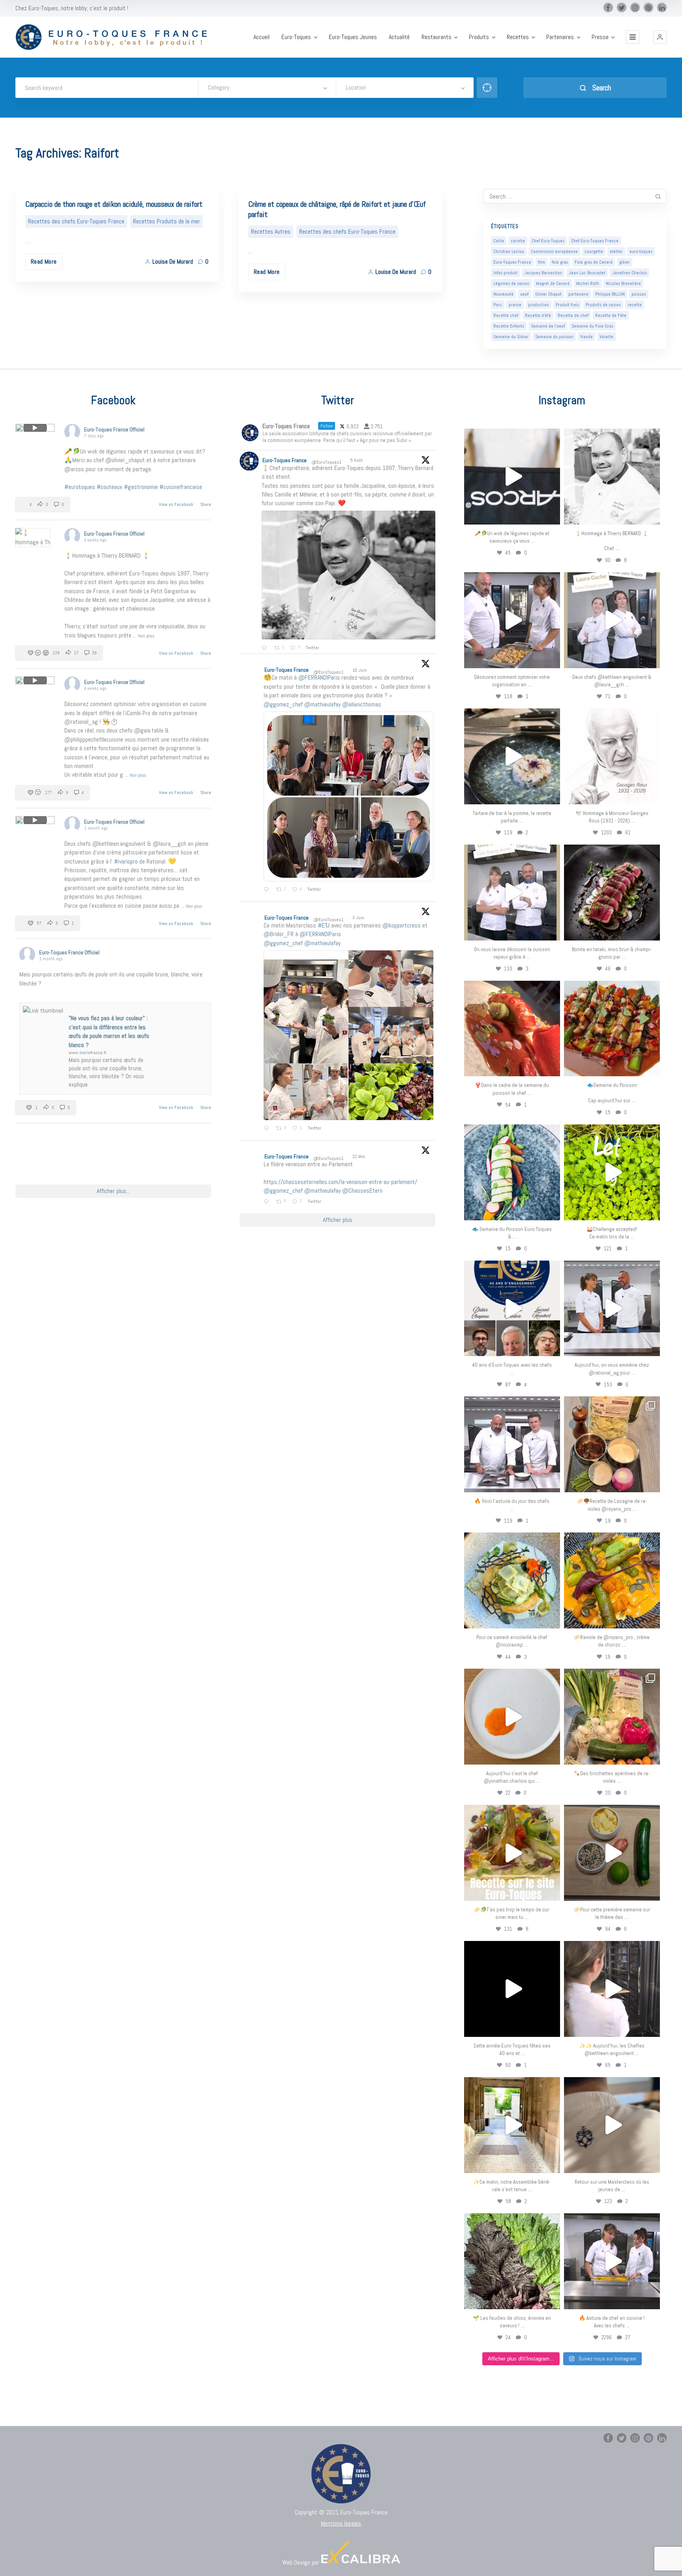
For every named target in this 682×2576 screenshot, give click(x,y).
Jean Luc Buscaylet (587, 273)
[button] (660, 37)
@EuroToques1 (326, 462)
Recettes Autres (271, 231)
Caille (499, 241)
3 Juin (359, 918)
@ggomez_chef (283, 704)
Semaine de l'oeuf (548, 326)
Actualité (399, 37)
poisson (639, 294)
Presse (600, 37)
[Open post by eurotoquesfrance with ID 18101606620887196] (512, 893)
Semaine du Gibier (511, 337)
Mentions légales (341, 2523)
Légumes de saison (511, 283)
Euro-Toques (296, 37)
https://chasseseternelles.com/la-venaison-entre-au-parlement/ (340, 1182)
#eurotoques (80, 487)
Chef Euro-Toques (548, 241)
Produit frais (567, 305)
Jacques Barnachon (543, 273)
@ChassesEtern (362, 1191)
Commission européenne (554, 251)
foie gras (560, 262)
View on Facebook (177, 504)
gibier (625, 262)
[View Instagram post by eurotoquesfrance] (552, 515)
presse (515, 305)
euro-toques (641, 251)
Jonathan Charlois (630, 273)
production (539, 305)
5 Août (357, 460)
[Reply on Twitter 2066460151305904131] (268, 890)
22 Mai (359, 1156)
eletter (616, 251)
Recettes (518, 37)
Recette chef (506, 315)
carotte (518, 241)
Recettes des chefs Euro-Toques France (76, 221)
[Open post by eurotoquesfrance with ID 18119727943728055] (512, 2125)
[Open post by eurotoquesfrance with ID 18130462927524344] (512, 1172)
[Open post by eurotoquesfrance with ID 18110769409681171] (512, 1717)
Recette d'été (538, 315)
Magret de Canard (553, 283)
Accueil (261, 37)
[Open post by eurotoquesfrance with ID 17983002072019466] (612, 756)
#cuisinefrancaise (181, 487)
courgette (594, 251)
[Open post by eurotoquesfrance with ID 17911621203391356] (612, 1444)
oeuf (524, 294)
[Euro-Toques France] (115, 37)
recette (635, 305)
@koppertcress (402, 925)
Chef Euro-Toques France (595, 241)
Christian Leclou (509, 251)
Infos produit (505, 273)
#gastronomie (141, 487)
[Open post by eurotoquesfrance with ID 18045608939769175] (512, 1989)
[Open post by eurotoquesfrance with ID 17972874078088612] (512, 756)
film (541, 262)
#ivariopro (126, 861)
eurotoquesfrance (512, 436)
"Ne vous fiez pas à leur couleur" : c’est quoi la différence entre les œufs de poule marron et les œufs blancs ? (109, 1031)
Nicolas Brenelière (623, 283)
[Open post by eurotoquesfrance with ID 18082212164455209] (512, 1580)
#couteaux (110, 487)
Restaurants (437, 37)
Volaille (606, 337)
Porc (498, 305)
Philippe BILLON (610, 294)
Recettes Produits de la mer (167, 221)
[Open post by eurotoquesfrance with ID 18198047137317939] (512, 1029)
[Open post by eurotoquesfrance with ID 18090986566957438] (612, 2261)
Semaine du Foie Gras (592, 326)
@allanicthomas (362, 704)
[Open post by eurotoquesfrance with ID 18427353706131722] (612, 893)
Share (206, 504)
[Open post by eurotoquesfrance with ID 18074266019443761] (612, 620)
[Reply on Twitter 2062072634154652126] (268, 1129)
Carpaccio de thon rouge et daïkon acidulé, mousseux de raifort (114, 204)
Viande (586, 337)
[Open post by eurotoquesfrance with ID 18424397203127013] (612, 1853)
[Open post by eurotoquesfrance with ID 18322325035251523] (512, 1444)
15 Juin (360, 670)
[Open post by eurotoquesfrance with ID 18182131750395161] (612, 1172)
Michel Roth (588, 283)
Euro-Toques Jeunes (353, 37)
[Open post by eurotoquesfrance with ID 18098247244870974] (612, 1717)
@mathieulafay (322, 704)
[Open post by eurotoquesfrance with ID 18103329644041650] (612, 1029)
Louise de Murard (173, 261)
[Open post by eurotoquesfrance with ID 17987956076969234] (512, 2261)
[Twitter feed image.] (348, 575)
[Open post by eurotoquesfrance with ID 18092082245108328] (612, 477)
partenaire (578, 294)
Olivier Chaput (548, 294)
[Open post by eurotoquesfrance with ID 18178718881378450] (612, 2125)
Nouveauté (503, 294)
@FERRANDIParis (319, 677)
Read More (44, 261)
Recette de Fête (611, 315)
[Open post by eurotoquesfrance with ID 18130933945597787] (512, 1309)
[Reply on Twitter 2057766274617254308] (268, 1202)
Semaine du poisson (554, 337)
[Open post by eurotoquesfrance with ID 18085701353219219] (512, 477)
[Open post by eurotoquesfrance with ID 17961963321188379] (512, 620)
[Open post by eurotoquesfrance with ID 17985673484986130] (512, 1853)
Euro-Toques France (512, 262)
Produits (479, 37)
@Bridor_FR (279, 934)
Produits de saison (603, 305)
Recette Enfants (509, 326)
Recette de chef (573, 315)
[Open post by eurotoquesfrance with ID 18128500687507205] (612, 1989)
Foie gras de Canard (594, 262)
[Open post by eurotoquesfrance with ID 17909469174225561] (612, 1309)
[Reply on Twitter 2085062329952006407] (266, 648)
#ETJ (324, 925)
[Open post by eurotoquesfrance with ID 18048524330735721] (612, 1580)
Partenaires (560, 37)
